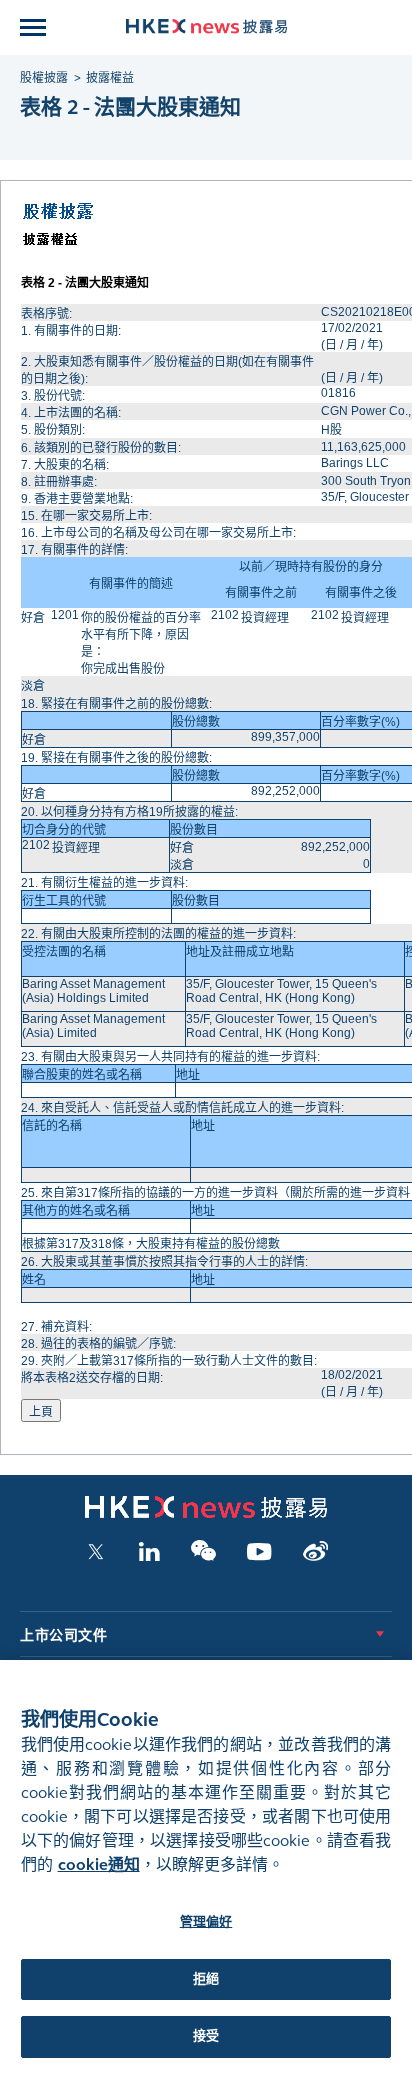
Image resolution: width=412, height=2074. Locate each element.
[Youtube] (259, 1557)
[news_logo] (206, 26)
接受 (206, 2036)
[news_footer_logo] (206, 1514)
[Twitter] (96, 1557)
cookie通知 (99, 1864)
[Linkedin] (149, 1557)
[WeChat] (203, 1557)
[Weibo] (315, 1557)
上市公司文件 (63, 1635)
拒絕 (206, 1979)
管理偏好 (206, 1922)
